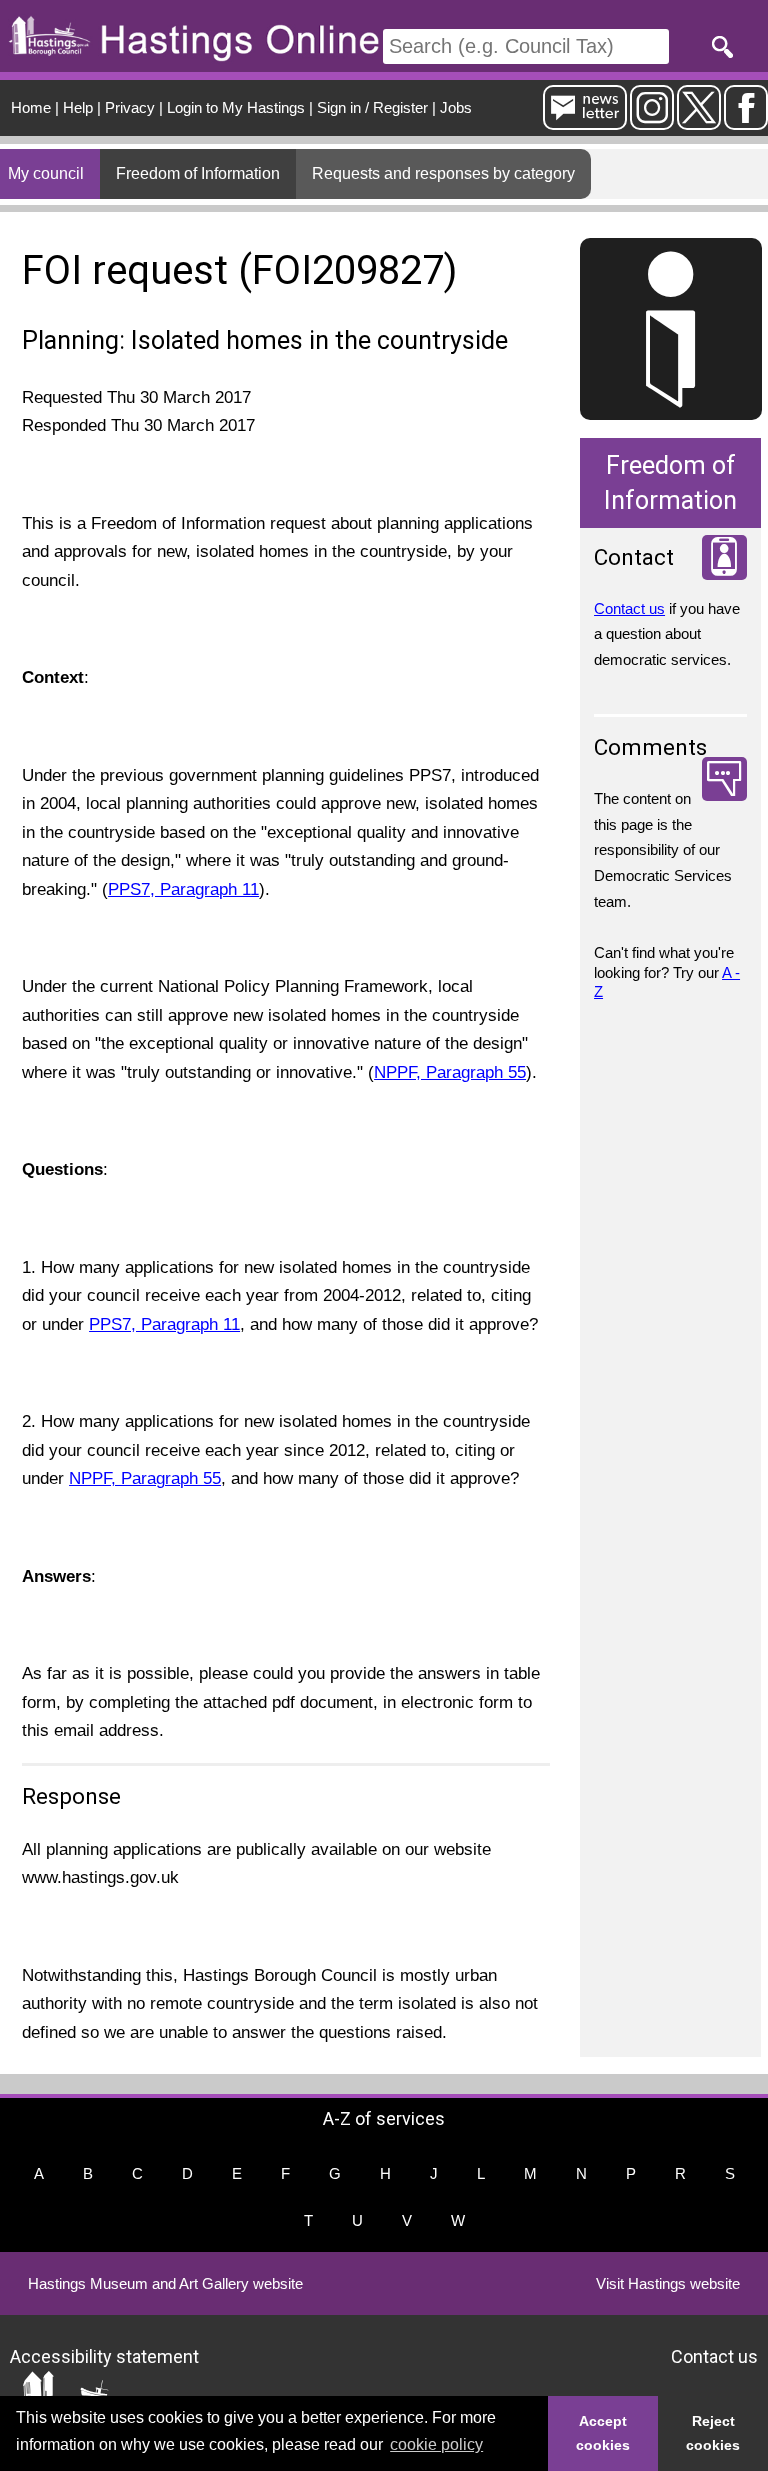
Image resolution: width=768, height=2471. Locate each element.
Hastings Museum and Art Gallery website (165, 2283)
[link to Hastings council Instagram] (652, 121)
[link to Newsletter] (585, 121)
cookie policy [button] (436, 2444)
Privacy (130, 107)
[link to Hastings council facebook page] (746, 121)
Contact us (629, 608)
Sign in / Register (372, 107)
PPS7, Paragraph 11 (183, 889)
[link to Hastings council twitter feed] (699, 121)
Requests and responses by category (443, 173)
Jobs (456, 107)
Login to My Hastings (236, 107)
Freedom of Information (198, 173)
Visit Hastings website (668, 2283)
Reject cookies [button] (713, 2433)
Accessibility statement (104, 2355)
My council (46, 173)
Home (31, 107)
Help (78, 107)
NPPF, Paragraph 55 (450, 1072)
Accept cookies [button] (603, 2433)
